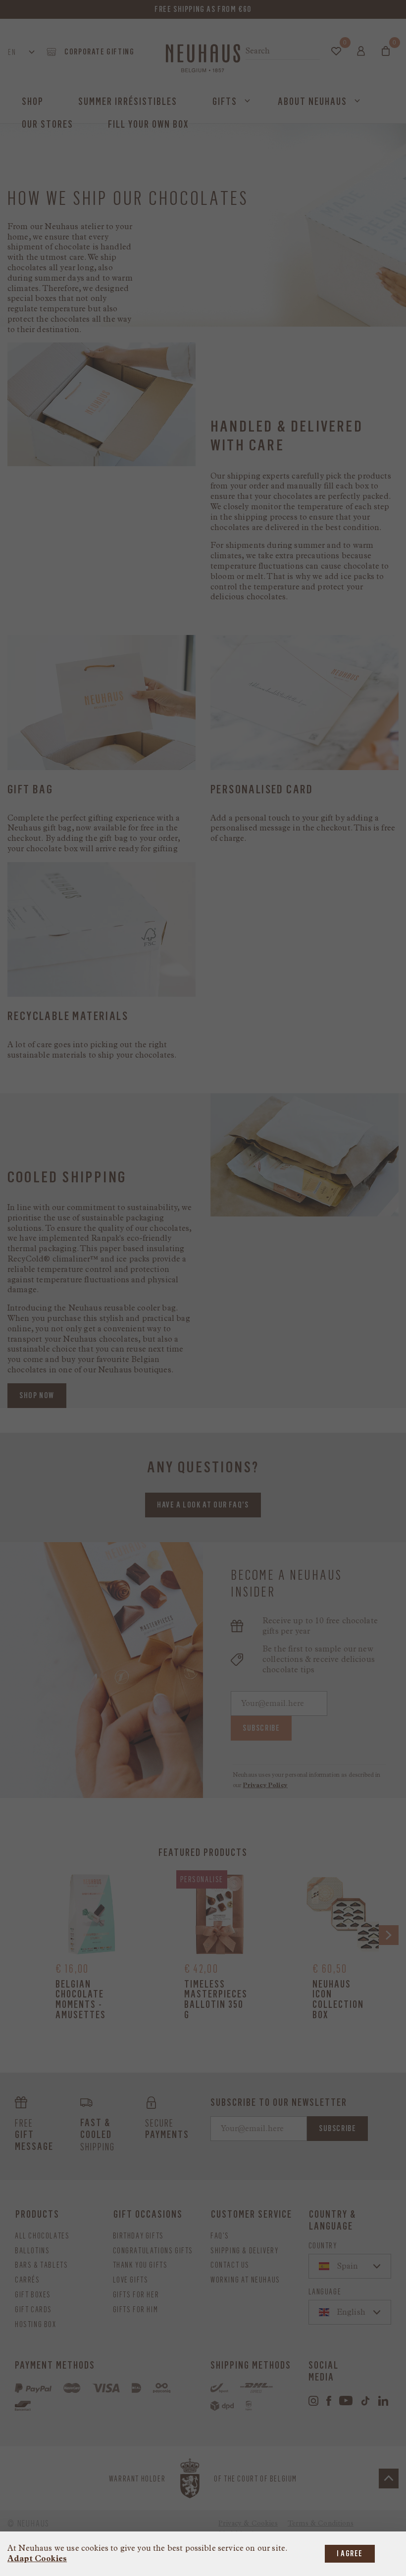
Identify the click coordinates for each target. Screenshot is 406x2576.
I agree (350, 2553)
